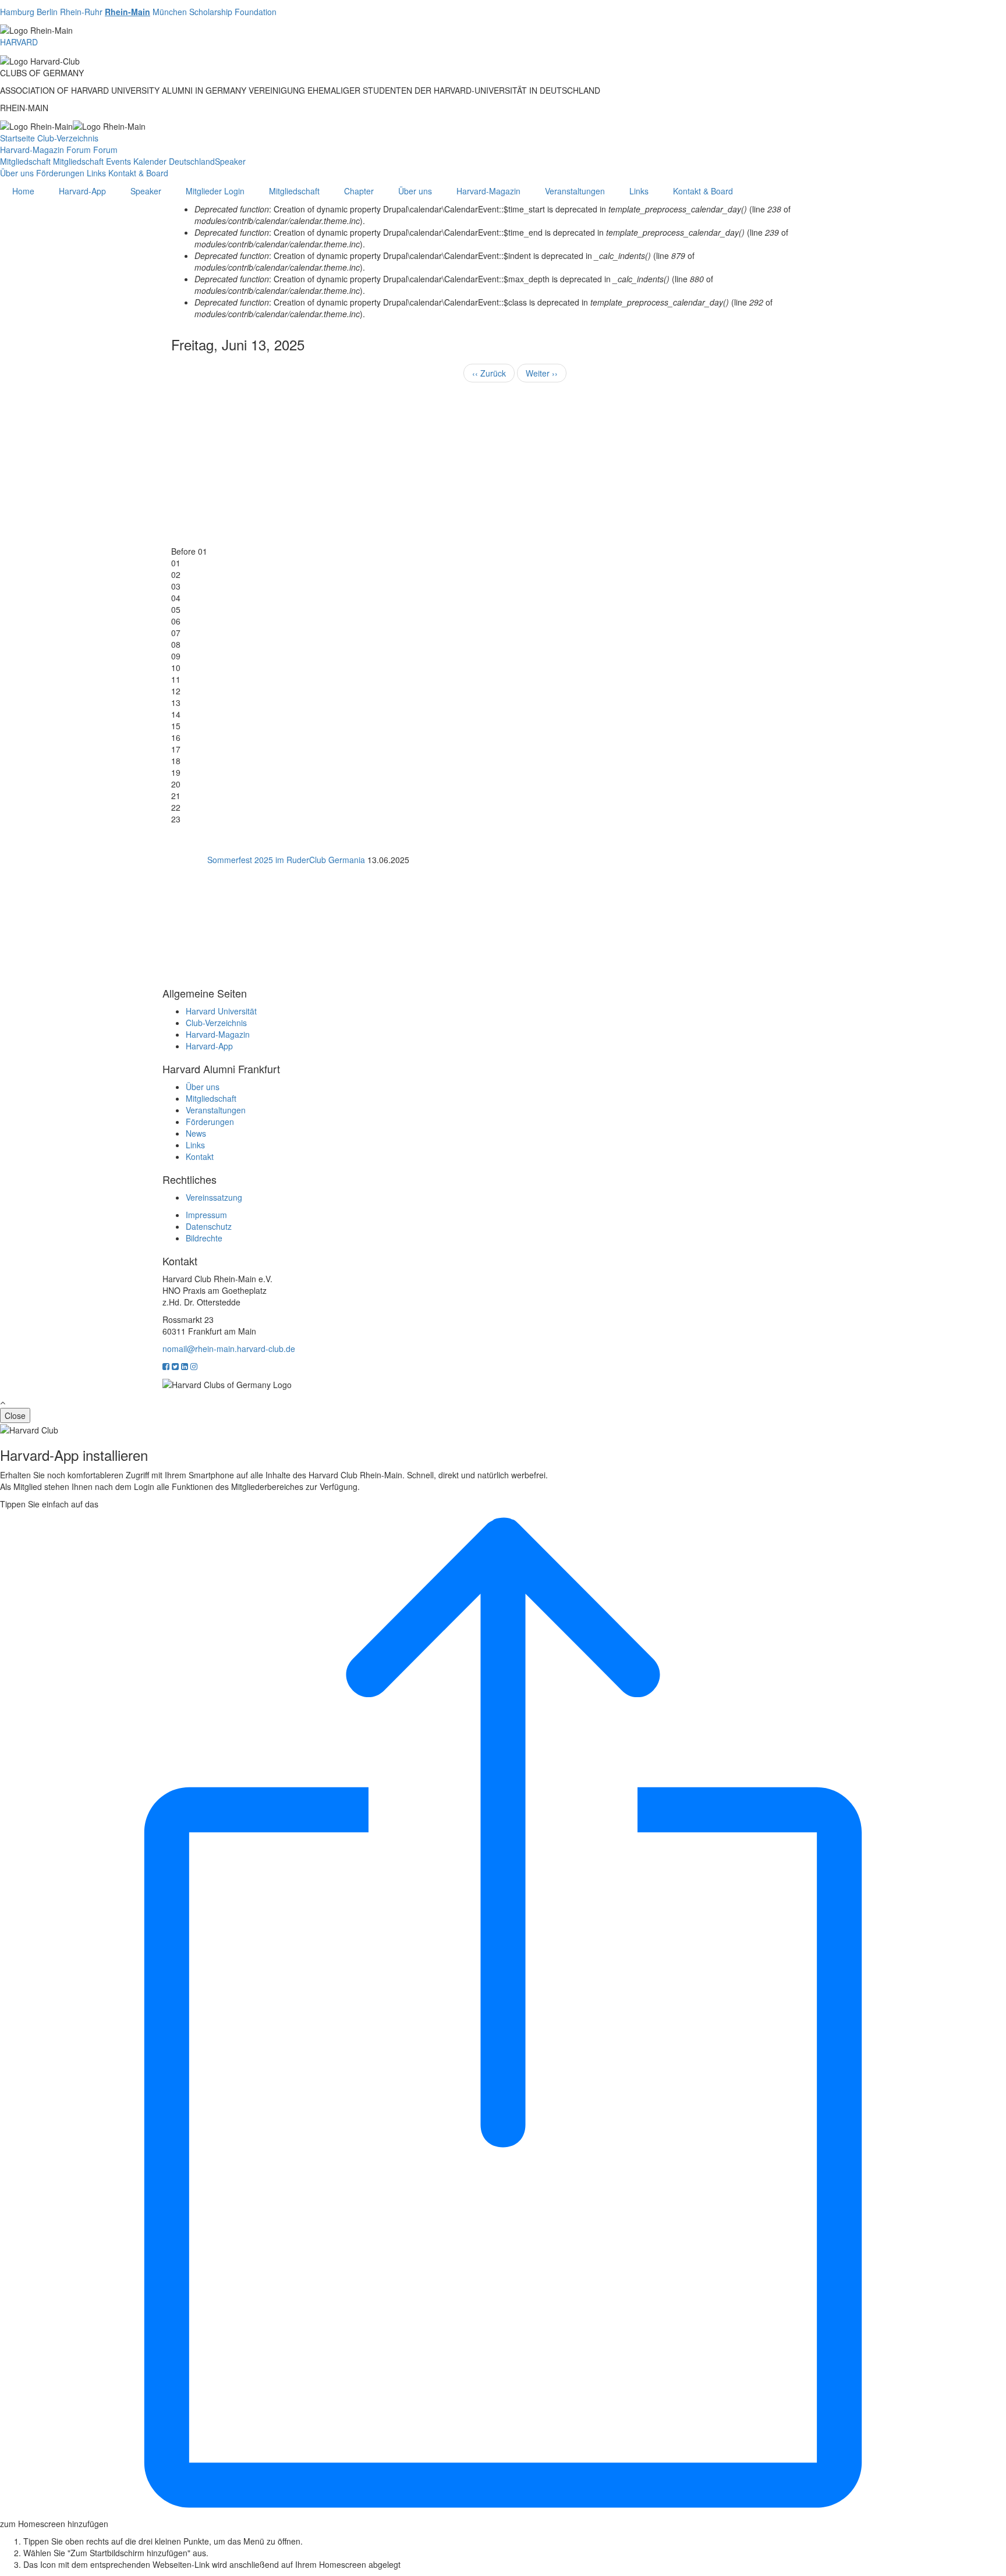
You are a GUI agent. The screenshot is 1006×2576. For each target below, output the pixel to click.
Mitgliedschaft (25, 161)
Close (15, 1415)
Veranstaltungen (575, 191)
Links (96, 173)
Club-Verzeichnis (68, 138)
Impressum (206, 1215)
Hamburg (17, 12)
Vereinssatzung (214, 1197)
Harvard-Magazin (32, 150)
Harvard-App (82, 191)
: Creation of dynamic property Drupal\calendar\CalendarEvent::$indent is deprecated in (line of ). (444, 261)
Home (23, 191)
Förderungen (60, 173)
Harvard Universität (221, 1011)
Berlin (47, 12)
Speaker (230, 161)
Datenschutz (209, 1226)
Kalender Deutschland (174, 161)
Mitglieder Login (215, 191)
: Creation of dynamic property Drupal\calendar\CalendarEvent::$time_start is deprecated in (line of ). (493, 215)
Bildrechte (204, 1238)
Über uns (17, 173)
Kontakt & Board (138, 173)
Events (118, 161)
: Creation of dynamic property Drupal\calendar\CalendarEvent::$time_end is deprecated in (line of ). (491, 238)
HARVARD (19, 42)
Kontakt (200, 1156)
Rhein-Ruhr (81, 12)
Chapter (359, 191)
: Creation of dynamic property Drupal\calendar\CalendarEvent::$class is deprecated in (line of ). (483, 308)
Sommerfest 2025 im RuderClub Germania (286, 860)
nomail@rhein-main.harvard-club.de (229, 1349)
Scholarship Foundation (233, 12)
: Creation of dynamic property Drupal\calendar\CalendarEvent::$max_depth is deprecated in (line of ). (454, 285)
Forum (79, 150)
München (170, 12)
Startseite (17, 138)
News (196, 1133)
